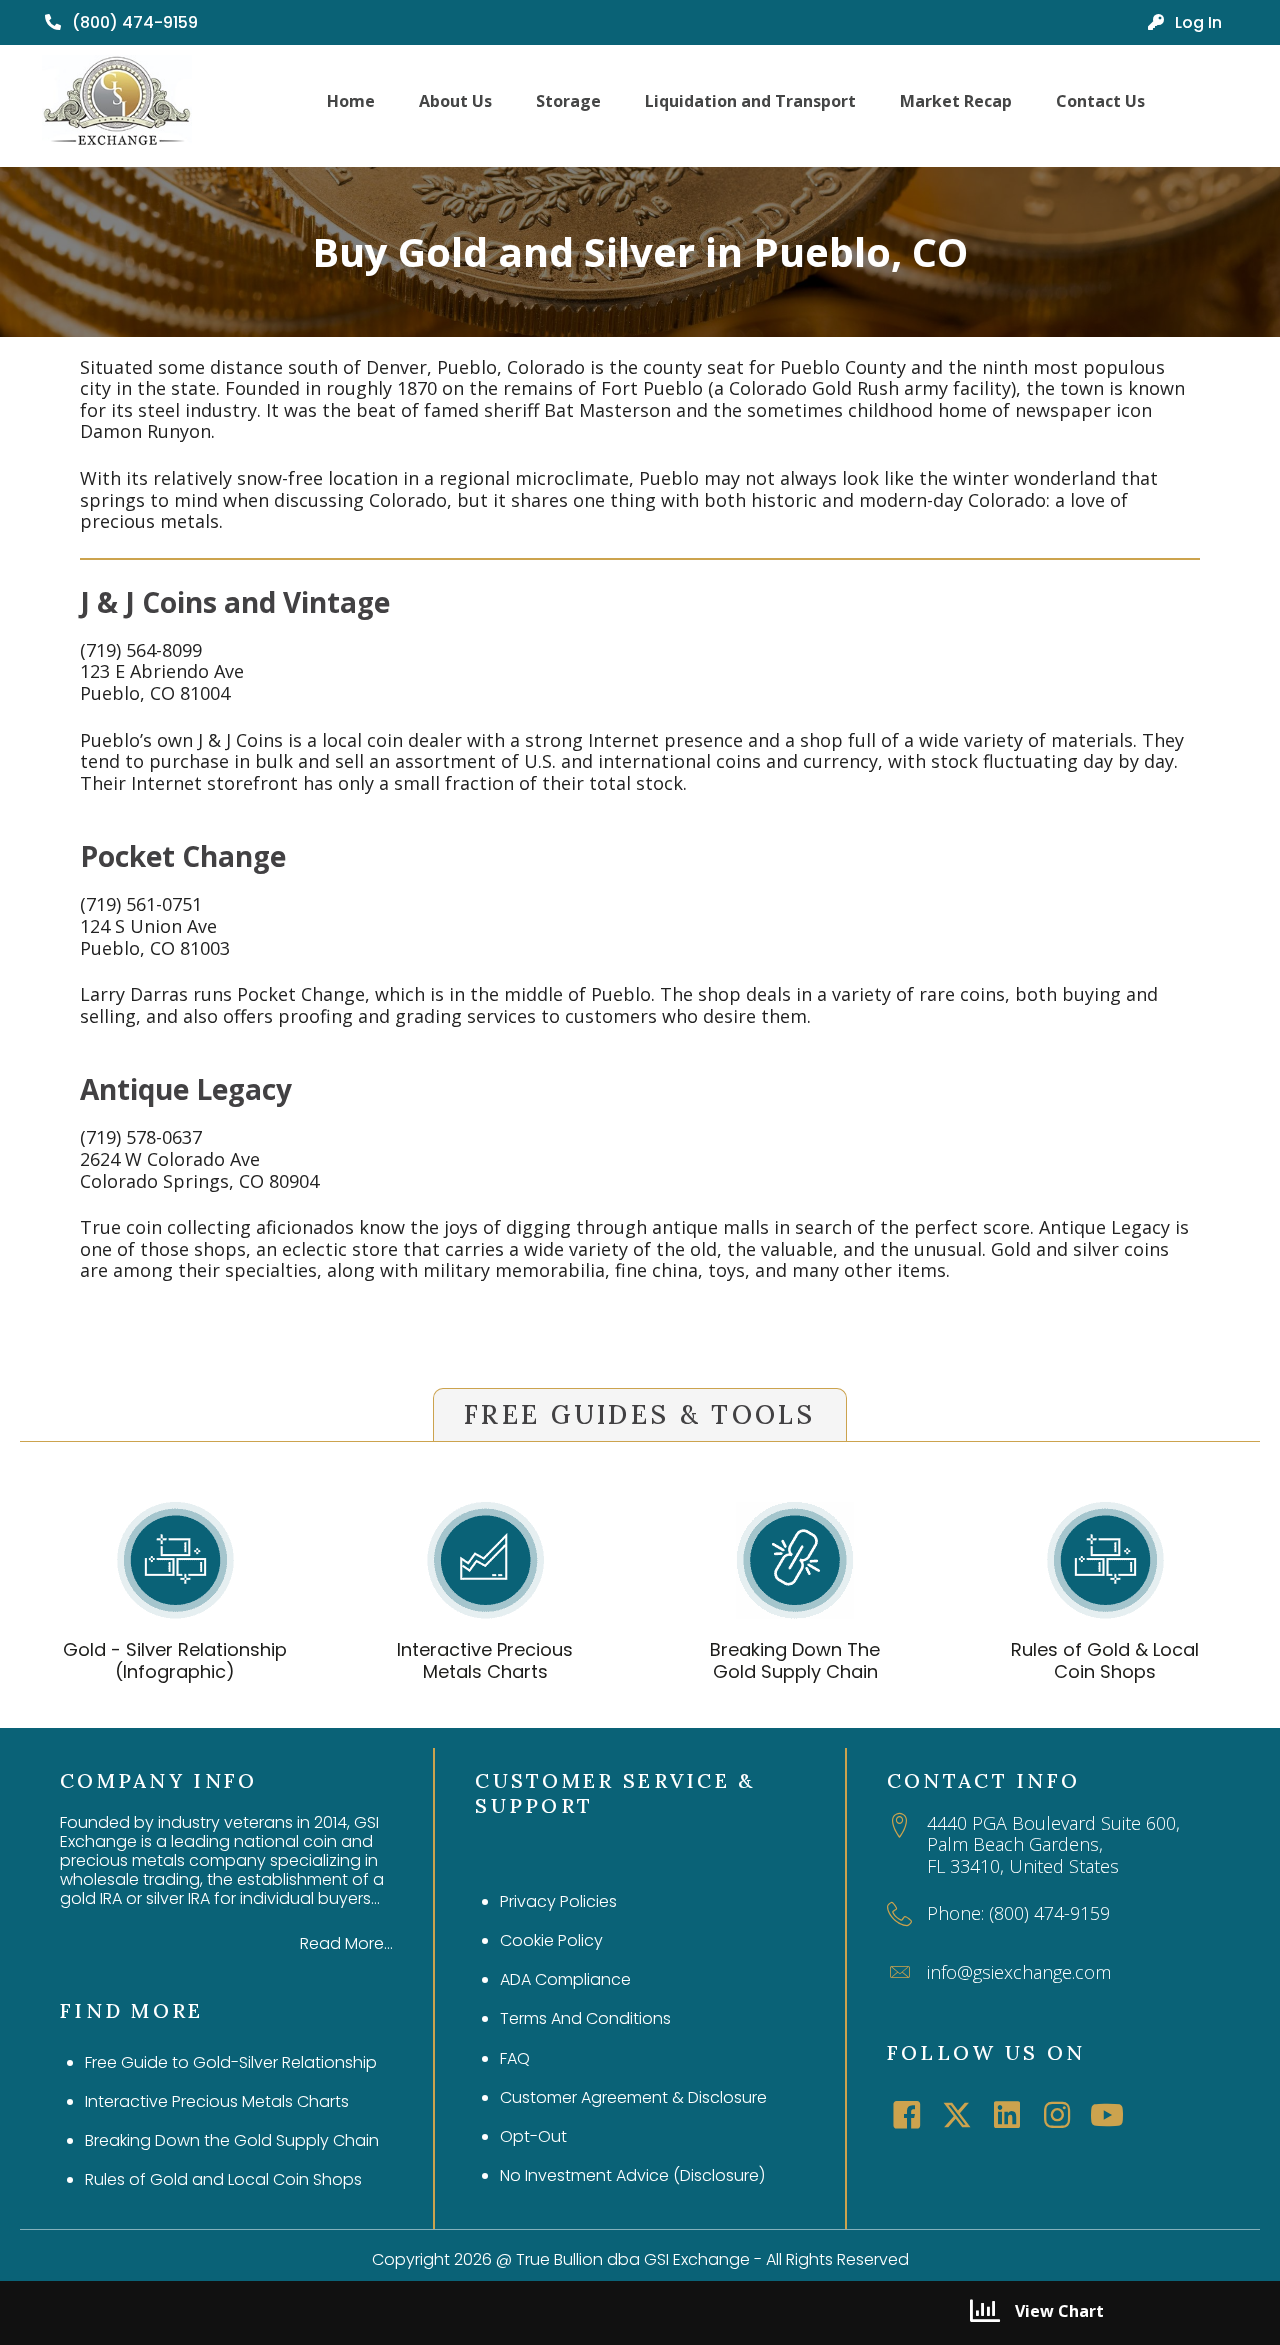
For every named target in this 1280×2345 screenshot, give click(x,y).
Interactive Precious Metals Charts (485, 1660)
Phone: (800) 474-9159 (1018, 1913)
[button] (907, 2115)
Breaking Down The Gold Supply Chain (795, 1660)
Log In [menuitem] (1196, 22)
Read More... (346, 1943)
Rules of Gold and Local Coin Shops (223, 2179)
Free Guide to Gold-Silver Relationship (231, 2062)
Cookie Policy (551, 1940)
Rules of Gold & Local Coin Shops (1105, 1660)
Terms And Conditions (585, 2018)
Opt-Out (533, 2136)
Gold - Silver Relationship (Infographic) (175, 1660)
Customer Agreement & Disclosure (633, 2097)
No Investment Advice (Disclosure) (632, 2175)
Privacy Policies (558, 1901)
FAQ (515, 2058)
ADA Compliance (565, 1979)
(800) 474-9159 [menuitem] (133, 22)
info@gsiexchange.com (1019, 1972)
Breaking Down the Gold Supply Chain (232, 2140)
